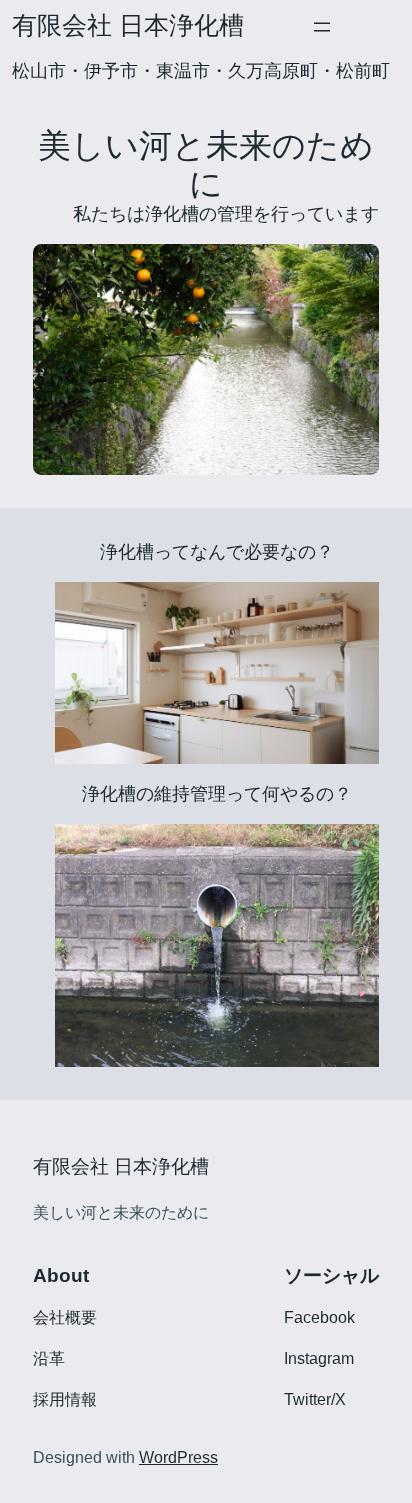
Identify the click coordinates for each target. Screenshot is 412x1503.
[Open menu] (322, 27)
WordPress (178, 1457)
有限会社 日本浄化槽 (128, 25)
